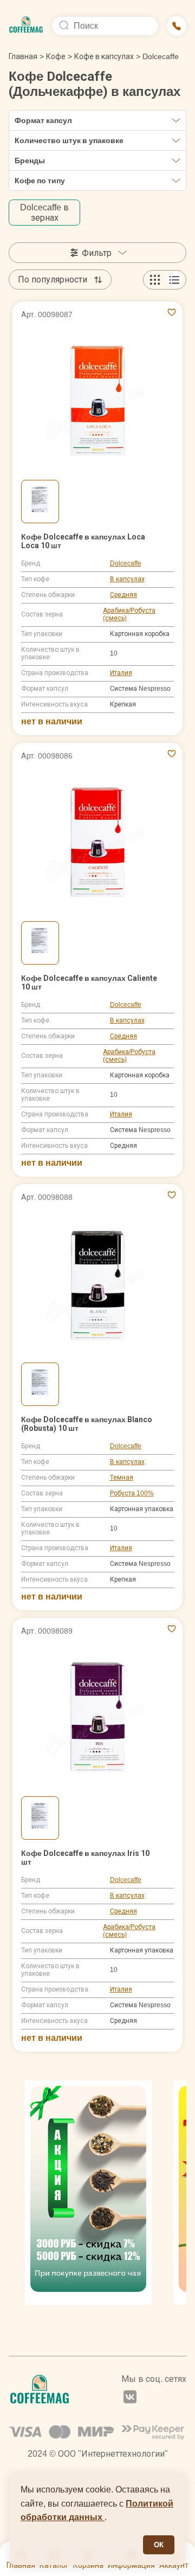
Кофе (56, 56)
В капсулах (127, 579)
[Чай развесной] (88, 2193)
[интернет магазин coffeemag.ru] (26, 26)
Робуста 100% (132, 1493)
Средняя (123, 595)
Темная (122, 1477)
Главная (26, 56)
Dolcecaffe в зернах (44, 213)
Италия (121, 673)
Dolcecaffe (126, 563)
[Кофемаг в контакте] (130, 2398)
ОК (159, 2545)
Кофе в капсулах (104, 56)
